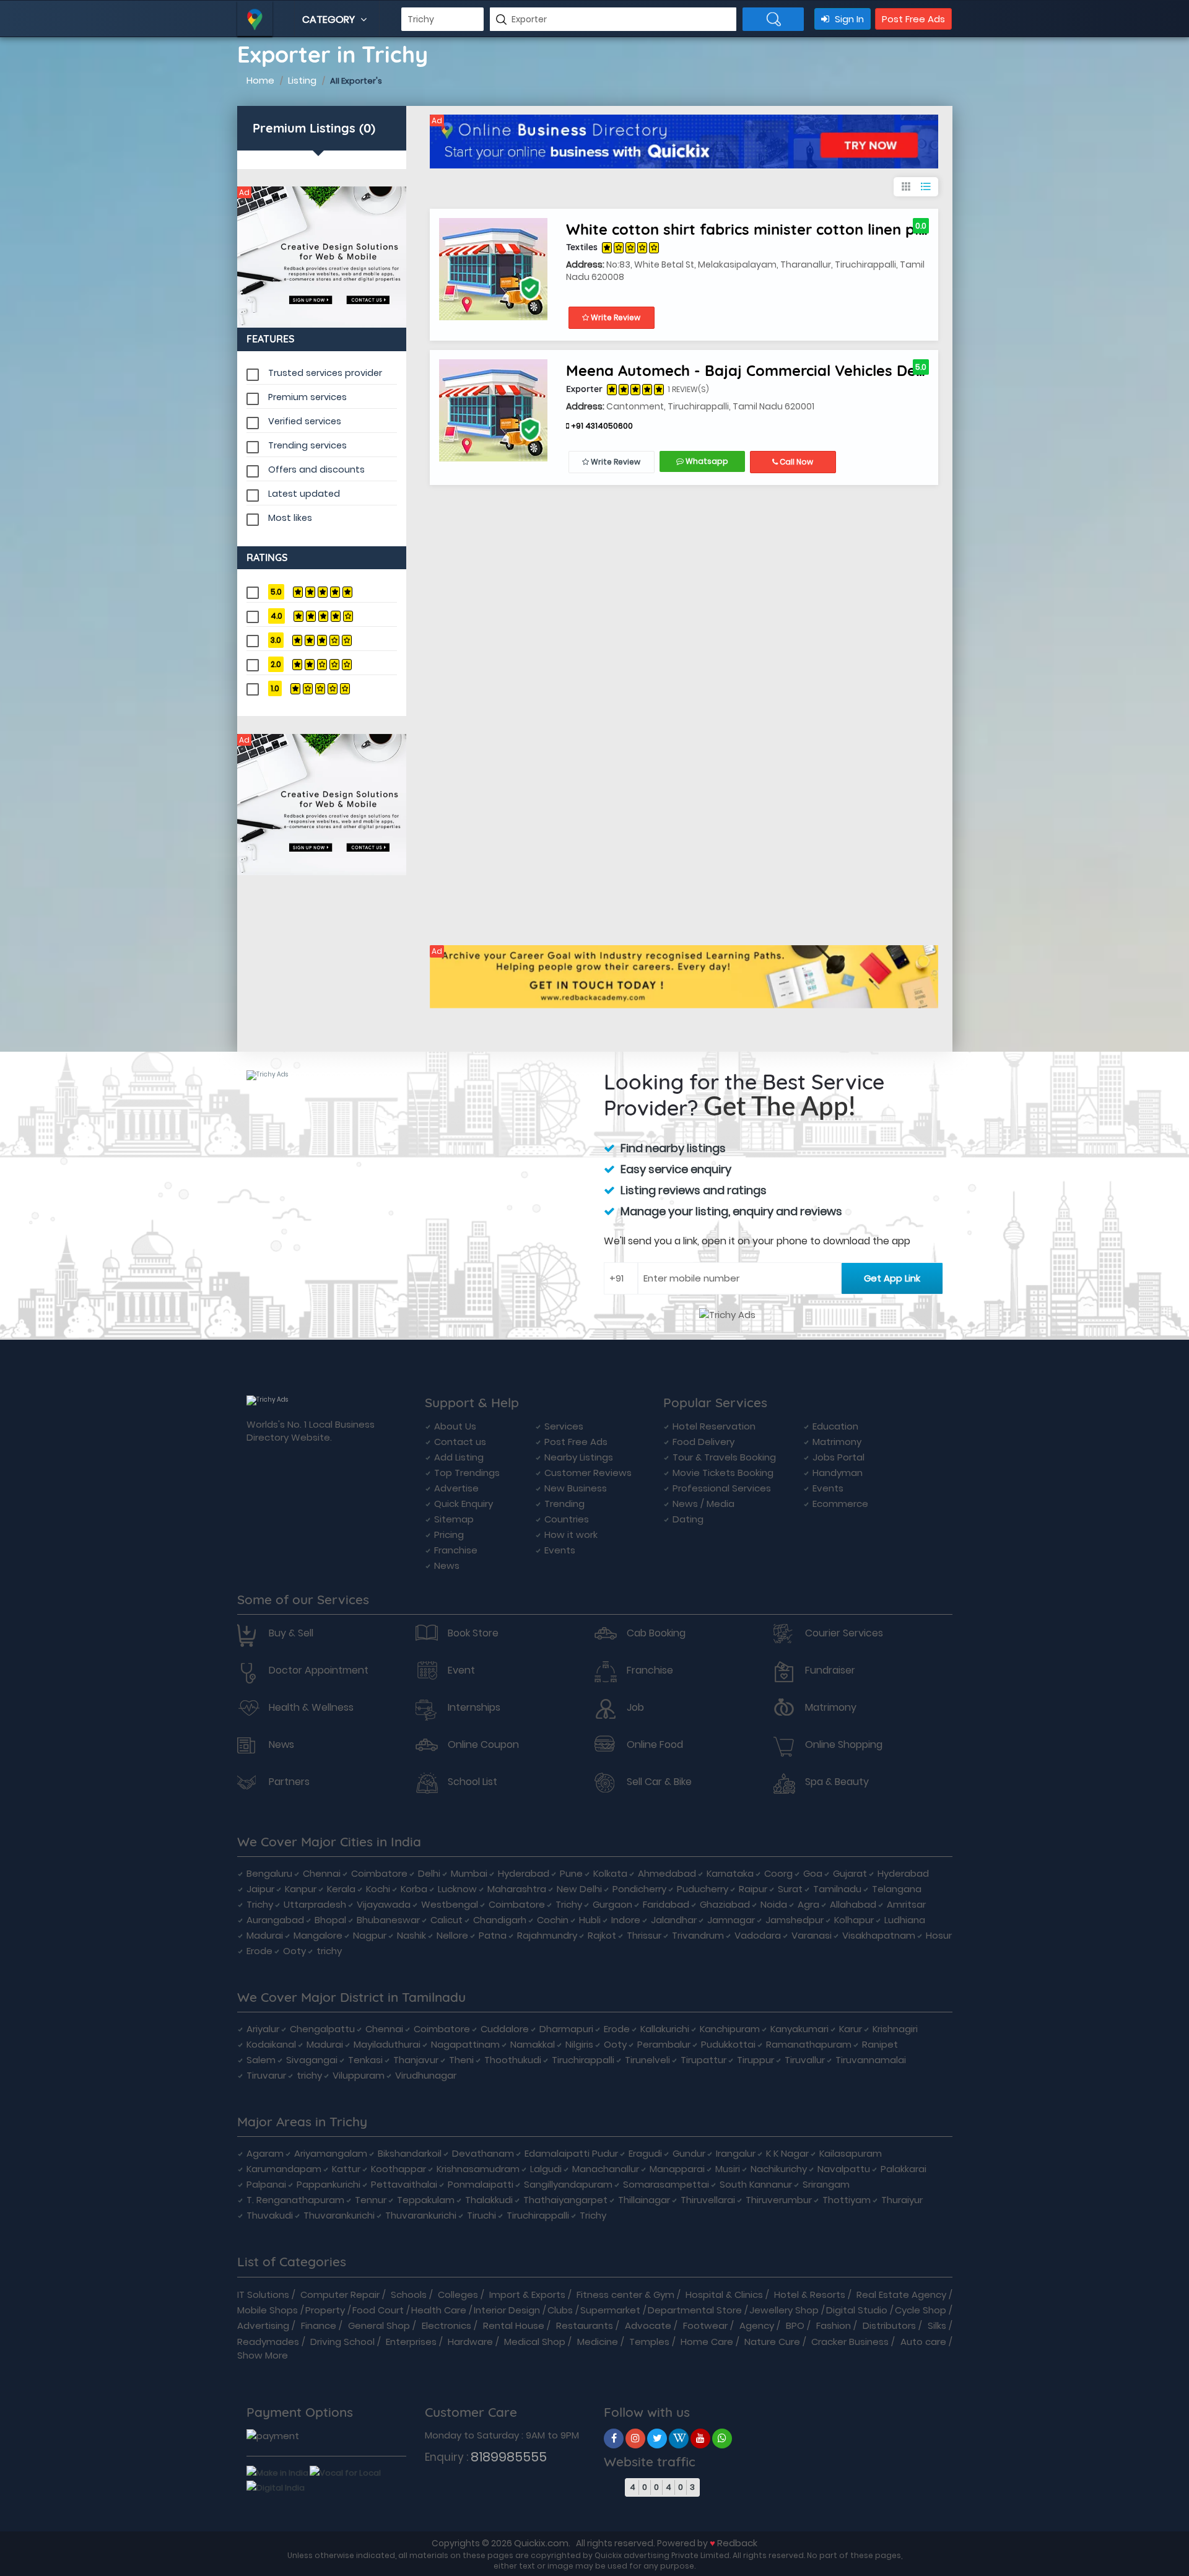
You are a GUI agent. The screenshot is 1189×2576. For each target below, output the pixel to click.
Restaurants (585, 2325)
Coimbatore (379, 1873)
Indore (626, 1920)
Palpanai (266, 2184)
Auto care (923, 2342)
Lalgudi (546, 2169)
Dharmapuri (566, 2029)
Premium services (307, 397)
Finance (319, 2325)
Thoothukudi (513, 2060)
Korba (414, 1889)
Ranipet (880, 2044)
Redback (737, 2543)
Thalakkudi (489, 2200)
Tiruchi (481, 2215)
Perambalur (664, 2044)
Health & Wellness (311, 1708)
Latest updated (304, 494)
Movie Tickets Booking (723, 1473)
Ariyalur (263, 2029)
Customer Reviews (588, 1473)
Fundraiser (830, 1670)
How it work (571, 1535)
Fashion (834, 2325)
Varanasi (812, 1935)
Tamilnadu (837, 1889)
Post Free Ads (913, 19)
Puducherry (703, 1889)
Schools (409, 2294)
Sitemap (454, 1519)
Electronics (446, 2325)
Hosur (939, 1935)
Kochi (378, 1889)
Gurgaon (612, 1904)
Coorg (778, 1873)
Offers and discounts (316, 469)
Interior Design (507, 2310)
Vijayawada (384, 1904)
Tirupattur (703, 2060)
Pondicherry (639, 1889)
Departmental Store (695, 2310)
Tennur (371, 2200)
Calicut (446, 1920)
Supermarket (610, 2310)
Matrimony (837, 1442)
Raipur (753, 1889)
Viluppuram (359, 2075)
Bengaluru (269, 1873)
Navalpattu (844, 2169)
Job (635, 1708)
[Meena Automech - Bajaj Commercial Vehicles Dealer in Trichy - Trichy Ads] (493, 410)
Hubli (590, 1920)
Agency (757, 2325)
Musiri (728, 2169)
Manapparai (677, 2169)
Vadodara (758, 1935)
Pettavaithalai (404, 2184)
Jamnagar (731, 1920)
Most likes (290, 518)
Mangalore (318, 1935)
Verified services (305, 421)
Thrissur (644, 1935)
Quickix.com (541, 2543)
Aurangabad (275, 1920)
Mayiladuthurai (387, 2044)
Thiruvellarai (708, 2200)
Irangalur (736, 2153)
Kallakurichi (665, 2029)
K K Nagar (787, 2153)
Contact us (460, 1442)
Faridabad (666, 1904)
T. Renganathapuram (295, 2200)
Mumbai (469, 1873)
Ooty (294, 1951)
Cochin (553, 1920)
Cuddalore (505, 2029)
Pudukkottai (728, 2044)
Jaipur (260, 1889)
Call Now (795, 462)
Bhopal (330, 1920)
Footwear (705, 2325)
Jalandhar (674, 1920)
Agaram (265, 2153)
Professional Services (722, 1488)
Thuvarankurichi (339, 2215)
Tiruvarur (266, 2075)
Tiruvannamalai (871, 2060)
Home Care (707, 2342)
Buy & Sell (291, 1633)
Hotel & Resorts (810, 2294)
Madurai (265, 1935)
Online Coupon (483, 1745)
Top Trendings (467, 1473)
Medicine (598, 2342)
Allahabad (853, 1904)
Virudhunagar (426, 2075)
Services (564, 1426)
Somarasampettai (666, 2184)
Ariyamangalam (331, 2153)
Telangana (897, 1889)
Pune (571, 1873)
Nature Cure (772, 2342)
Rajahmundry (547, 1935)
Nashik (412, 1935)
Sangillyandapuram (568, 2184)
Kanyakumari (799, 2029)
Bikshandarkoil (410, 2153)
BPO (795, 2325)
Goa (813, 1873)
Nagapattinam (465, 2044)
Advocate (648, 2325)
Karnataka (730, 1873)
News (447, 1565)
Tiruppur (756, 2060)
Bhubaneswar (388, 1920)
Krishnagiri (895, 2029)
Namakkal (533, 2044)
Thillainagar (644, 2200)
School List (473, 1782)
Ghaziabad (725, 1904)
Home (260, 80)
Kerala (341, 1889)
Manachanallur (606, 2169)
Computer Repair (340, 2294)
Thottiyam (847, 2200)
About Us (455, 1426)
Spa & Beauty (837, 1782)
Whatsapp (706, 461)
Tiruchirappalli (583, 2060)
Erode (259, 1951)
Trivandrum (698, 1935)
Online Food (655, 1745)
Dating (688, 1519)
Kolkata (610, 1873)
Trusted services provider (325, 373)
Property (325, 2310)
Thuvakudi (270, 2215)
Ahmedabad (667, 1873)
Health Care (439, 2310)
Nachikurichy (779, 2169)
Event (461, 1670)
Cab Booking (656, 1633)
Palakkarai (904, 2169)
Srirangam (826, 2184)
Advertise (456, 1488)
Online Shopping (844, 1745)
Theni (461, 2060)
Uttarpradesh (315, 1904)
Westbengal (450, 1904)
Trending (564, 1504)
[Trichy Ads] (322, 257)
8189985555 (509, 2457)
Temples (649, 2342)
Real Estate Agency (901, 2294)
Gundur (689, 2153)
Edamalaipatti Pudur (571, 2153)
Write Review (615, 317)
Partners (289, 1782)
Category (330, 20)
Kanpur (301, 1889)
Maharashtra (517, 1889)
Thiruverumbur (779, 2200)
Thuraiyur (902, 2200)
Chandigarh (500, 1920)
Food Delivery (703, 1442)
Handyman (838, 1473)
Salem (261, 2060)
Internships (474, 1708)
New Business (576, 1488)
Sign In (848, 19)
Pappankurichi (329, 2184)
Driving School (342, 2342)
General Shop (379, 2325)
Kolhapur (854, 1920)
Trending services (307, 445)
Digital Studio (857, 2310)
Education (835, 1426)
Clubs (560, 2310)
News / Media (703, 1504)
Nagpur (370, 1935)
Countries (567, 1519)
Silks (937, 2325)
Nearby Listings (579, 1457)
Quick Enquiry (464, 1504)
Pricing (449, 1535)
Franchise (456, 1550)
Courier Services (844, 1633)
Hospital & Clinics (724, 2294)
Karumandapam (284, 2169)
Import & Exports (527, 2294)
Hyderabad (524, 1873)
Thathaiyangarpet (565, 2200)
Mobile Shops (268, 2310)
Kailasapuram (851, 2153)
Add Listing (459, 1457)
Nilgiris (579, 2044)
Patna (493, 1935)
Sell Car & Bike (659, 1782)
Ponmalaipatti (481, 2184)
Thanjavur (416, 2060)
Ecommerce (840, 1504)
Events (560, 1550)
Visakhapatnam (879, 1935)
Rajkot (602, 1935)
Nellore (452, 1935)
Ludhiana (905, 1920)
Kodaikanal (271, 2044)
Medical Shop (535, 2342)
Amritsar (906, 1904)
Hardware (470, 2342)
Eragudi (645, 2153)
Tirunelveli (647, 2060)
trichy (329, 1951)
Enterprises (411, 2342)
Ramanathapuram (809, 2044)
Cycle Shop (921, 2310)
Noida (774, 1904)
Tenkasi (365, 2060)
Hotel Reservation (714, 1426)
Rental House (514, 2325)
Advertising (263, 2325)
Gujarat (850, 1873)
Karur (851, 2029)
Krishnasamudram (478, 2169)
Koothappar (399, 2169)
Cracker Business (850, 2342)
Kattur (346, 2169)
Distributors (889, 2325)
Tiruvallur (805, 2060)
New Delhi (579, 1889)
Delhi (429, 1873)
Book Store (473, 1633)
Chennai (322, 1873)
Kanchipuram (730, 2029)
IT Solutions (263, 2294)
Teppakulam (426, 2200)
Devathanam (483, 2153)
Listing (302, 80)
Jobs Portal (838, 1457)
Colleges (458, 2294)
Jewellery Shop (784, 2310)
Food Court (378, 2310)
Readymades (268, 2342)
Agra (808, 1904)
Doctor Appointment (319, 1670)
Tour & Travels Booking (724, 1457)
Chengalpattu (322, 2029)
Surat (790, 1889)
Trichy (260, 1904)
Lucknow (457, 1889)
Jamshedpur (795, 1920)
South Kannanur (756, 2184)
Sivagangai (312, 2060)
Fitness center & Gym (625, 2294)
